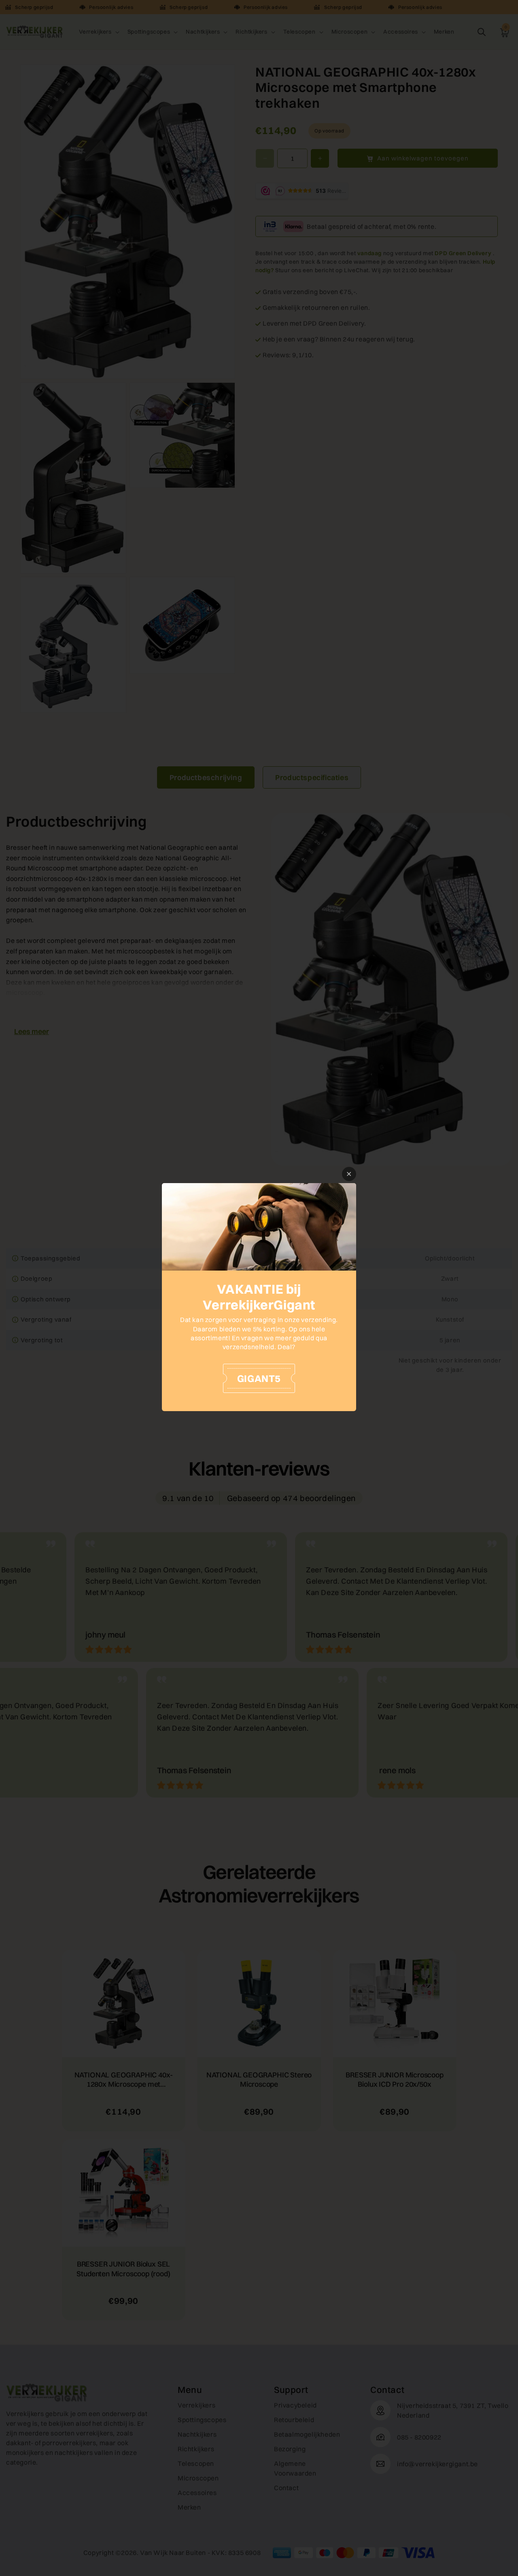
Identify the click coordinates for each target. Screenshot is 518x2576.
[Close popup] (349, 1174)
